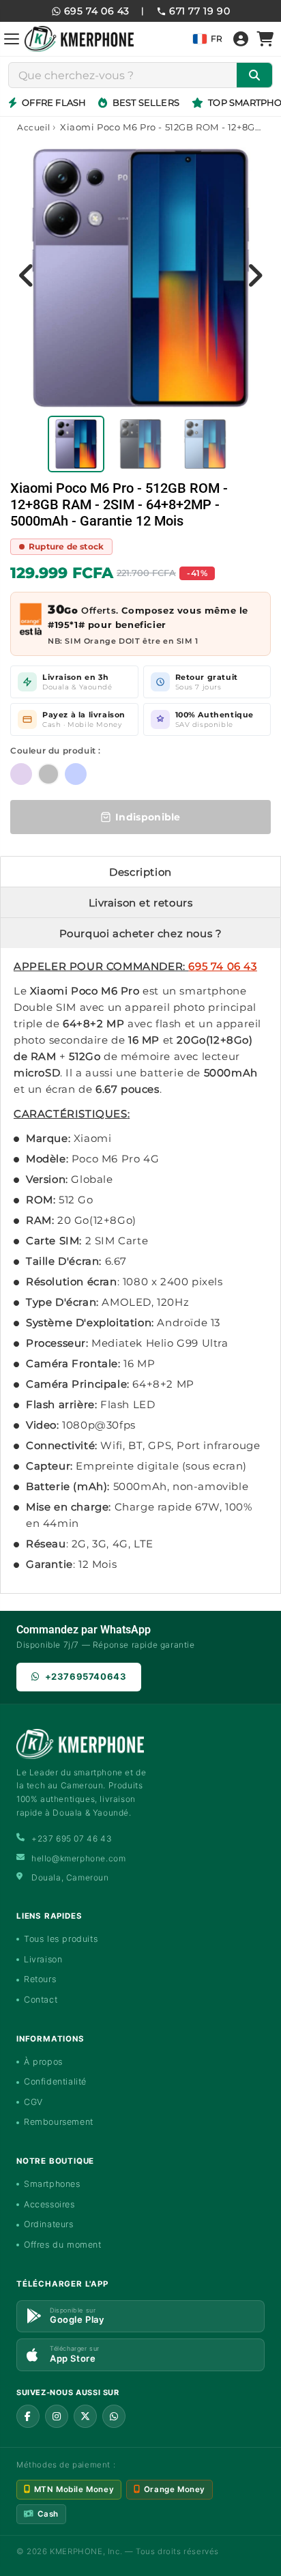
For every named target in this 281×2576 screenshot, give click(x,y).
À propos (43, 2062)
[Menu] (12, 39)
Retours (40, 1979)
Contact (41, 2000)
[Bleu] (76, 774)
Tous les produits (61, 1939)
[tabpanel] (76, 444)
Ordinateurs (49, 2224)
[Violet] (21, 774)
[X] (85, 2416)
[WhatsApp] (114, 2416)
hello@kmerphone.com (78, 1858)
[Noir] (48, 774)
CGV (33, 2102)
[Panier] (265, 39)
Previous (27, 275)
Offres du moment (63, 2245)
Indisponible (148, 817)
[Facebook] (28, 2416)
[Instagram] (57, 2416)
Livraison (43, 1959)
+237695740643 (86, 1676)
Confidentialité (55, 2081)
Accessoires (49, 2204)
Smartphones (52, 2184)
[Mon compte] (241, 39)
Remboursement (59, 2122)
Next (254, 275)
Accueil (33, 127)
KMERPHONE (76, 2551)
